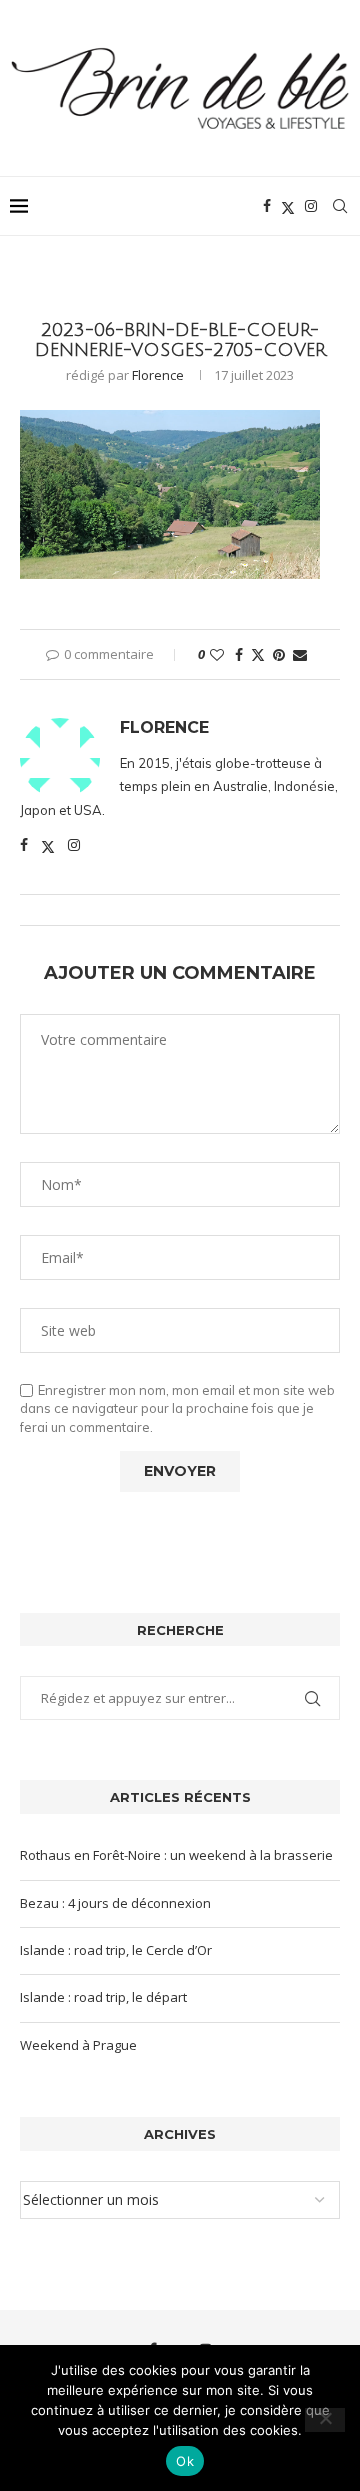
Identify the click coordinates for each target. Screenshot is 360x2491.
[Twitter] (288, 206)
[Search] (340, 206)
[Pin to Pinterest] (279, 654)
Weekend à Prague (78, 2045)
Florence (158, 375)
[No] (325, 2420)
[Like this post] (217, 654)
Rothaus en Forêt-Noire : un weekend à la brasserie (176, 1855)
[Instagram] (311, 206)
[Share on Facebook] (239, 654)
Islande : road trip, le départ (103, 1997)
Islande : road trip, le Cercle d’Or (116, 1950)
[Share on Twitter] (258, 654)
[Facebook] (267, 206)
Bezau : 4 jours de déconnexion (115, 1903)
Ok (185, 2461)
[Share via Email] (300, 654)
